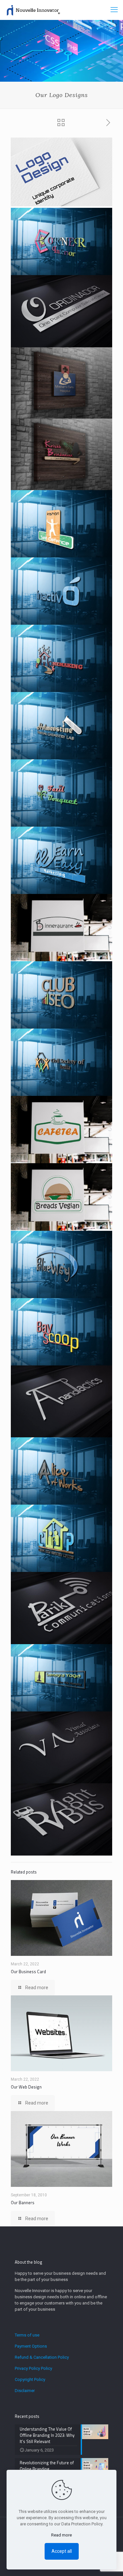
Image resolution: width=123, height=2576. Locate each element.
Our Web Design (26, 2087)
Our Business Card (28, 1972)
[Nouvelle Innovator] (33, 10)
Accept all (62, 2551)
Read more (61, 2535)
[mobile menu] (114, 10)
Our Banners (23, 2203)
